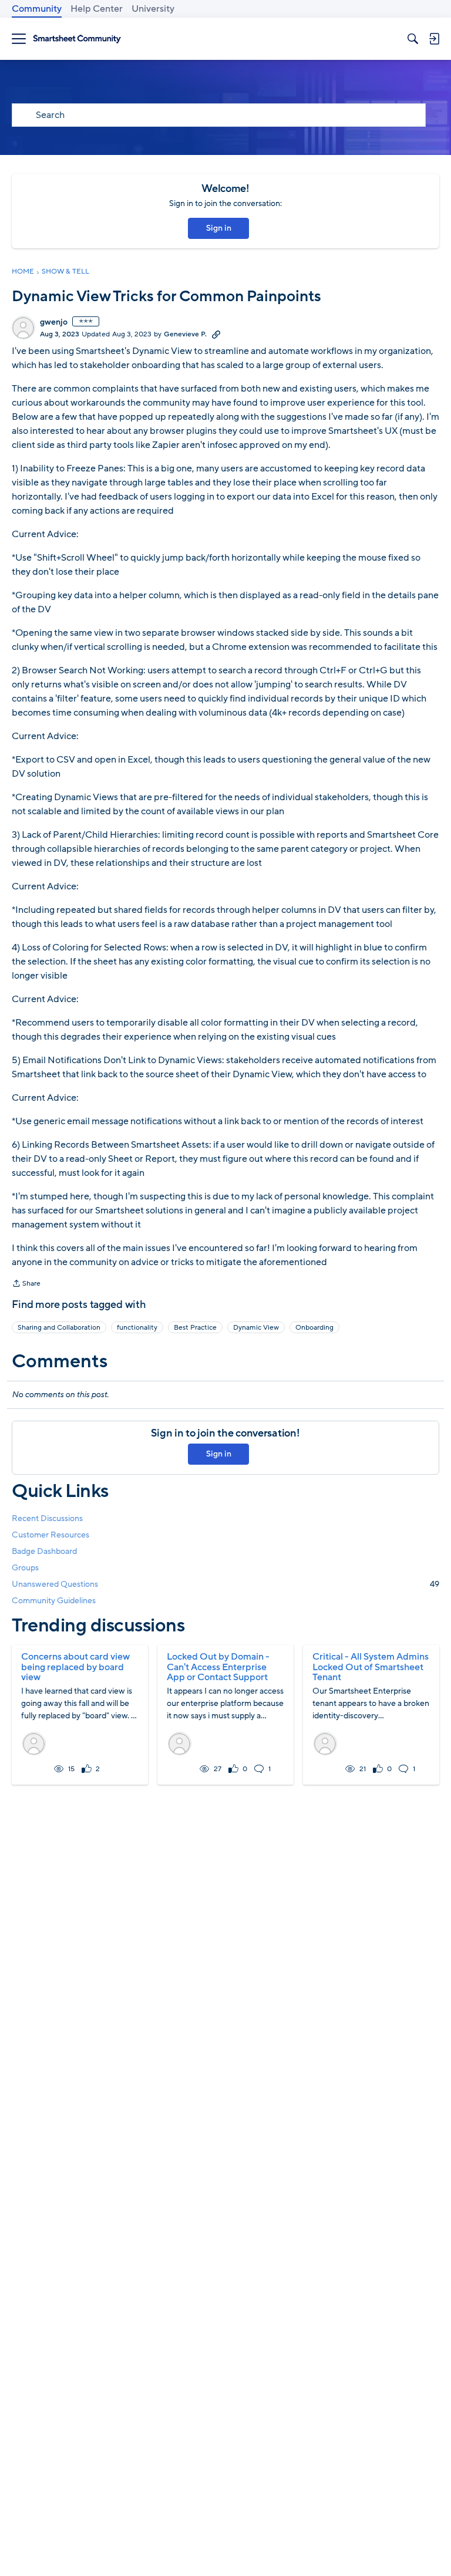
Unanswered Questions (225, 1584)
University (153, 9)
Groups (25, 1568)
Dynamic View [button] (256, 1327)
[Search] (413, 39)
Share (26, 1284)
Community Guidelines (54, 1601)
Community (37, 9)
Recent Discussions (47, 1518)
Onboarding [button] (314, 1327)
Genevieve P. (185, 334)
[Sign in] (434, 39)
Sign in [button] (219, 228)
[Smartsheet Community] (77, 39)
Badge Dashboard (44, 1551)
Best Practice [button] (195, 1327)
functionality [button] (137, 1327)
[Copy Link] (216, 334)
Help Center (97, 9)
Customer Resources (51, 1535)
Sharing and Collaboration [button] (59, 1327)
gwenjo (54, 322)
